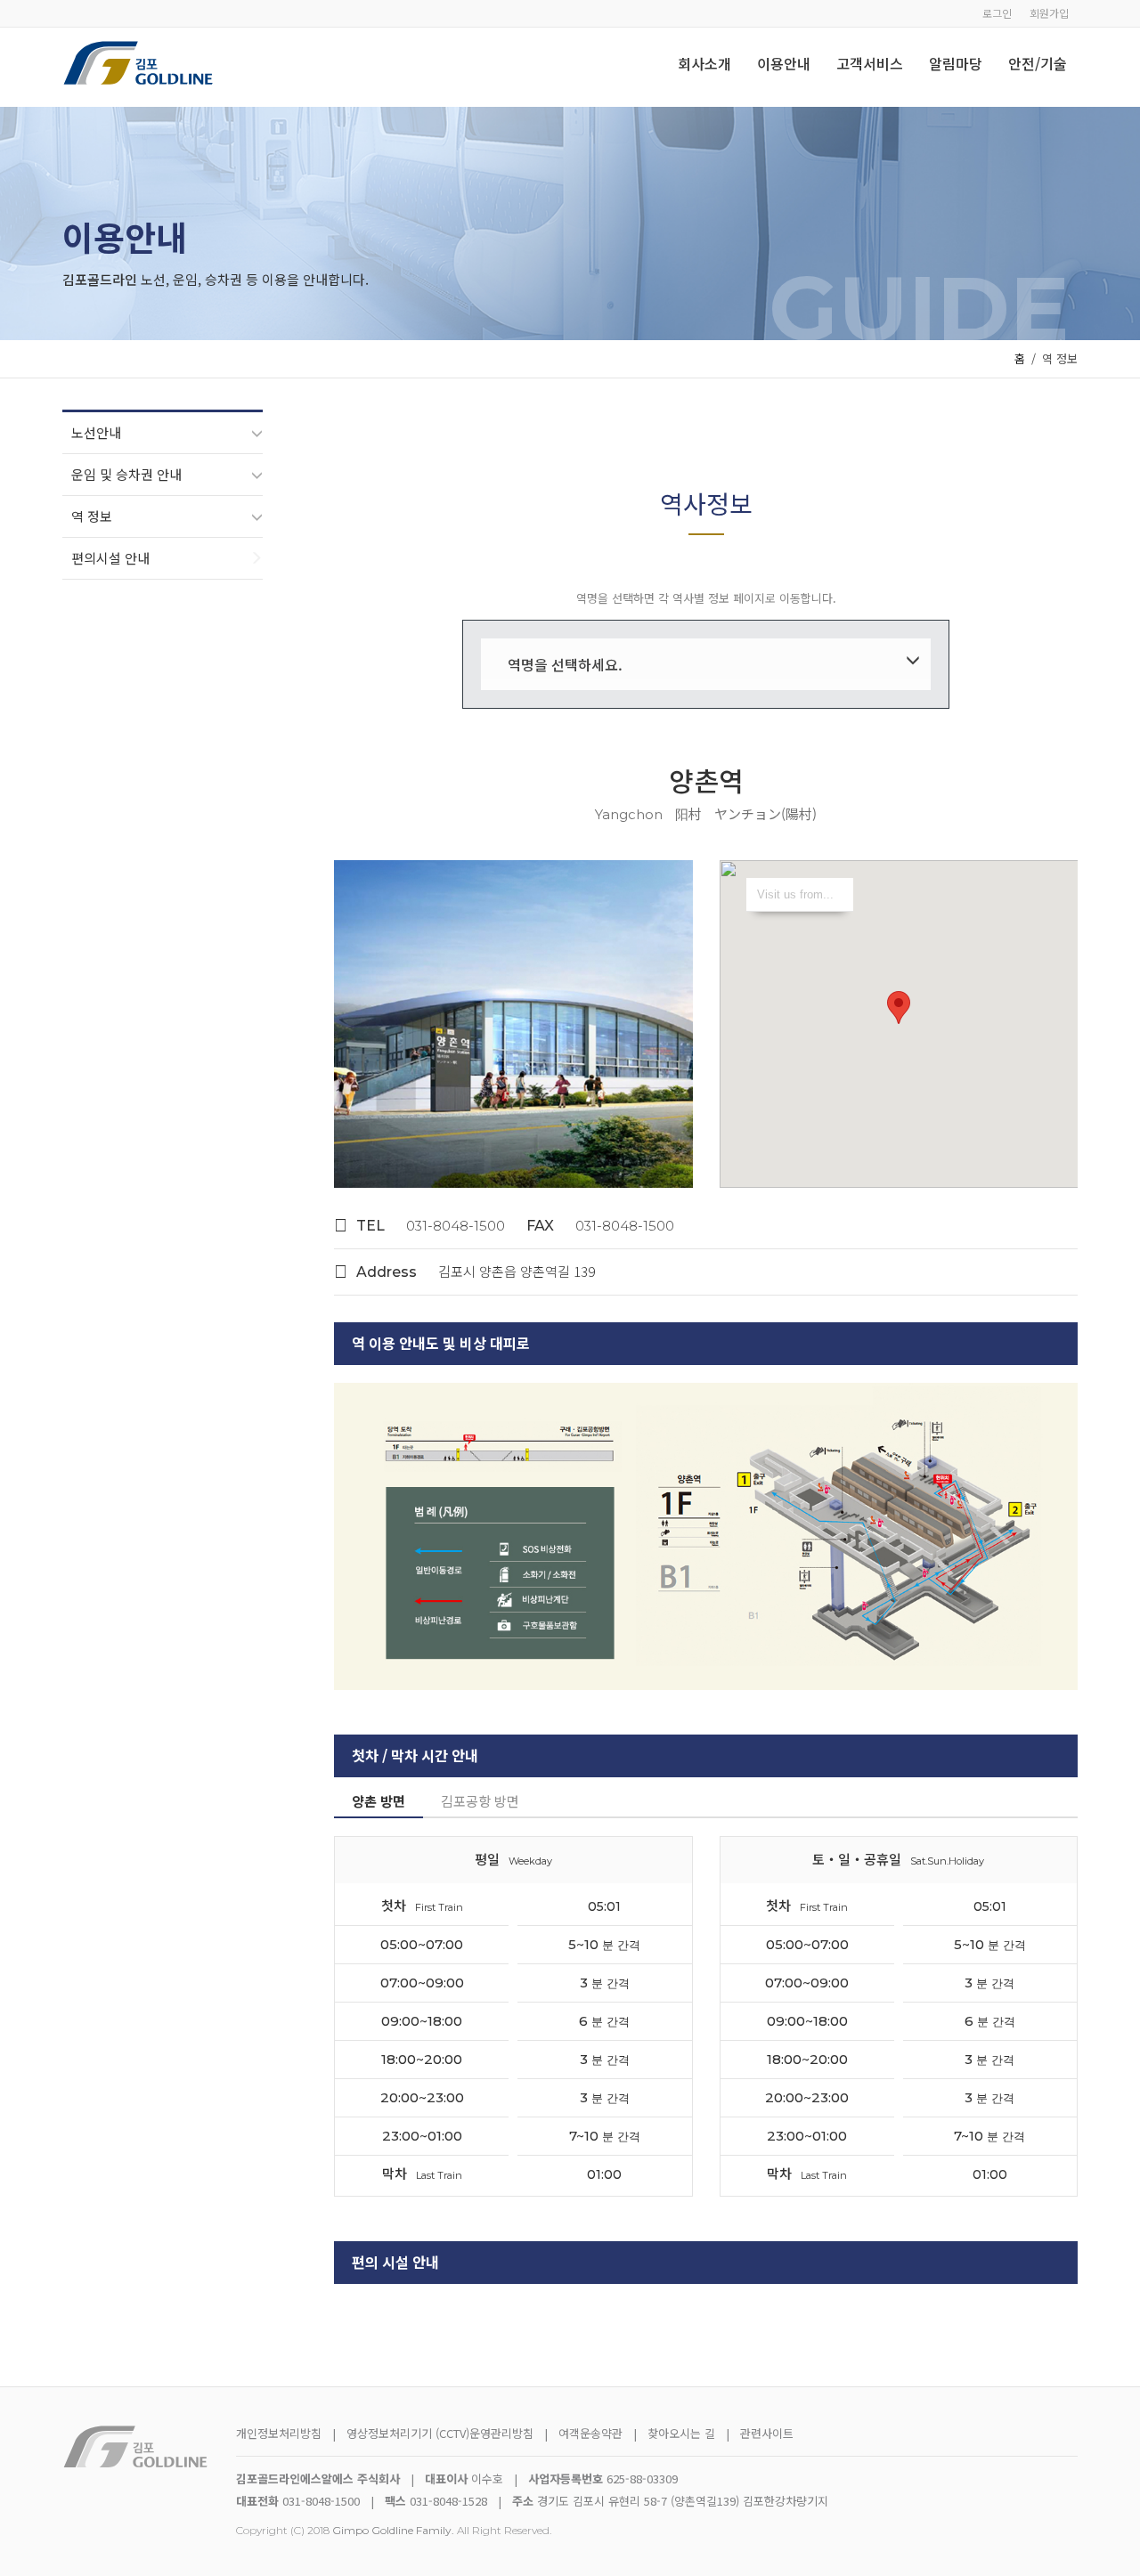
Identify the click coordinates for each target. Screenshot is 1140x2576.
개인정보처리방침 (279, 2433)
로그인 (997, 13)
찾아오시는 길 (683, 2433)
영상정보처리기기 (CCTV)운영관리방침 (440, 2433)
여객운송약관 (590, 2433)
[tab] (379, 1802)
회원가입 (1049, 13)
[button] (899, 1008)
